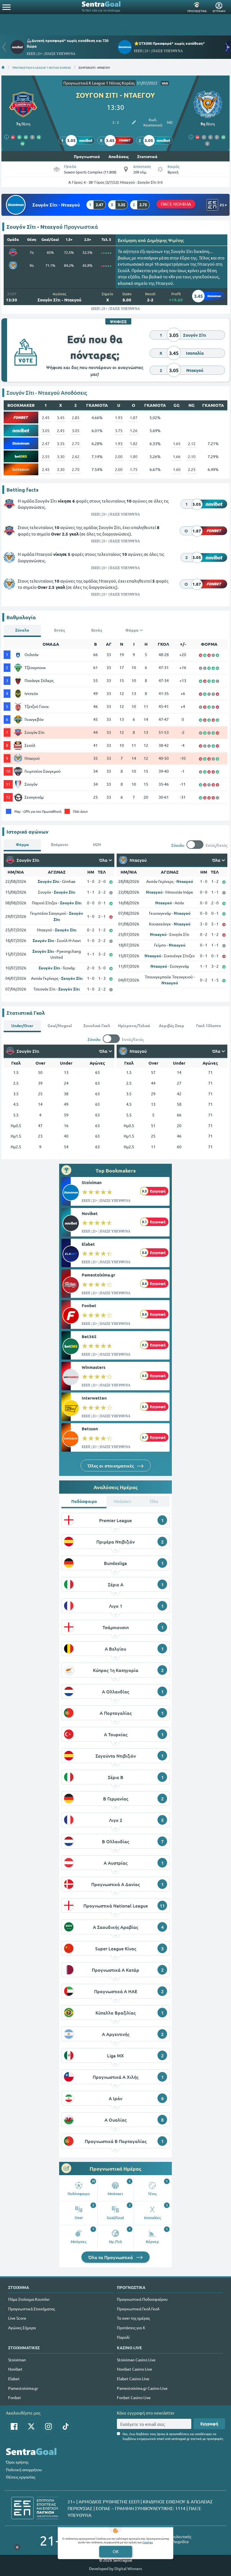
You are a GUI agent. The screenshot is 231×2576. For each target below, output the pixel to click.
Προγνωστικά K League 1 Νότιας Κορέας (99, 83)
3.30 (61, 456)
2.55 (46, 456)
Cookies (148, 2542)
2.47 (46, 443)
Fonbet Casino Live (134, 2397)
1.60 (177, 469)
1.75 (134, 469)
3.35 (61, 443)
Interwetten (94, 1398)
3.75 (119, 430)
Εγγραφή (209, 2424)
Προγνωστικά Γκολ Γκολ (138, 2309)
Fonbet (89, 1305)
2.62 (76, 456)
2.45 (46, 418)
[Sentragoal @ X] (31, 2426)
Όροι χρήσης (17, 2462)
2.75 (76, 443)
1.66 (177, 456)
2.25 (192, 469)
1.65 (177, 443)
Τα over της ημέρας (133, 2318)
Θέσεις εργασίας (21, 2477)
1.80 (134, 456)
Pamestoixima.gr (98, 1275)
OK (116, 2551)
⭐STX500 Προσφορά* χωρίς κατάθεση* (169, 43)
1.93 (119, 418)
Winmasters (94, 1367)
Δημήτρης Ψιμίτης (165, 240)
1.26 (134, 430)
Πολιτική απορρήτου (24, 2470)
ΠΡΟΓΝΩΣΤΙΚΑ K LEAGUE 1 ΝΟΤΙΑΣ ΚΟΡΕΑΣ (42, 67)
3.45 (61, 418)
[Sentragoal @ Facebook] (14, 2426)
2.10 (192, 456)
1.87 (134, 418)
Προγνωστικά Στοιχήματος (32, 2309)
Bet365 (89, 1336)
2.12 (192, 443)
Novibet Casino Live (135, 2369)
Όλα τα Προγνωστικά (111, 2257)
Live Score (17, 2318)
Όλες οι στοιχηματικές (111, 1465)
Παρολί (123, 2337)
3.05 (46, 430)
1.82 (134, 443)
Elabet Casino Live (133, 2379)
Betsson (90, 1429)
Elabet (88, 1244)
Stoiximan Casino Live (136, 2360)
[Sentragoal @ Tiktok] (66, 2426)
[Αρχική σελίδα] (3, 67)
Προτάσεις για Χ (131, 2328)
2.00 (119, 456)
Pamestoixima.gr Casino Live (142, 2388)
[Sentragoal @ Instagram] (48, 2426)
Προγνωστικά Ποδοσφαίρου (142, 2299)
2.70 (76, 469)
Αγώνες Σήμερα (22, 2328)
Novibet (90, 1213)
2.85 (76, 418)
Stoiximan (92, 1182)
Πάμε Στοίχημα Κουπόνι (29, 2299)
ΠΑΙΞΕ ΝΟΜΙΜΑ (176, 204)
